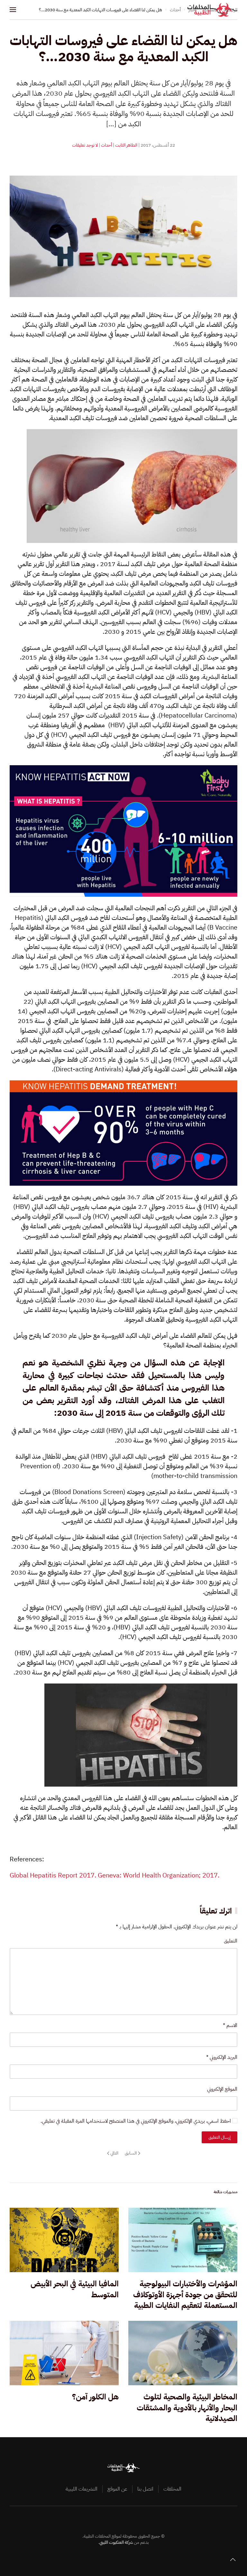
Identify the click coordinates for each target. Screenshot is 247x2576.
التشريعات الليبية (82, 2489)
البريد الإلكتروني (222, 2057)
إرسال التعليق (220, 2137)
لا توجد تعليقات (85, 145)
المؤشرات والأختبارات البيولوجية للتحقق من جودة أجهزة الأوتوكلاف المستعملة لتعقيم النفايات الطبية (185, 2295)
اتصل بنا (145, 2489)
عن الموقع (117, 2489)
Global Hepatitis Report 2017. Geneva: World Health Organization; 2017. (114, 1875)
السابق (131, 2153)
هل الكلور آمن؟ (95, 2397)
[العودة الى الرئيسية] (212, 10)
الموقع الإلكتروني (222, 2089)
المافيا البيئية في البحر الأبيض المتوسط (75, 2289)
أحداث (106, 145)
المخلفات (172, 2489)
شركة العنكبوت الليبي (116, 2542)
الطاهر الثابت (126, 145)
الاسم (230, 2025)
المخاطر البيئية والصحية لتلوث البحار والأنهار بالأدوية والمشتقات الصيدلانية (187, 2408)
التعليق (231, 1941)
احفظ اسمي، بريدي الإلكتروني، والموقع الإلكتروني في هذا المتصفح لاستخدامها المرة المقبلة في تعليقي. (136, 2121)
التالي (114, 2153)
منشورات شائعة (225, 2192)
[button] (13, 10)
